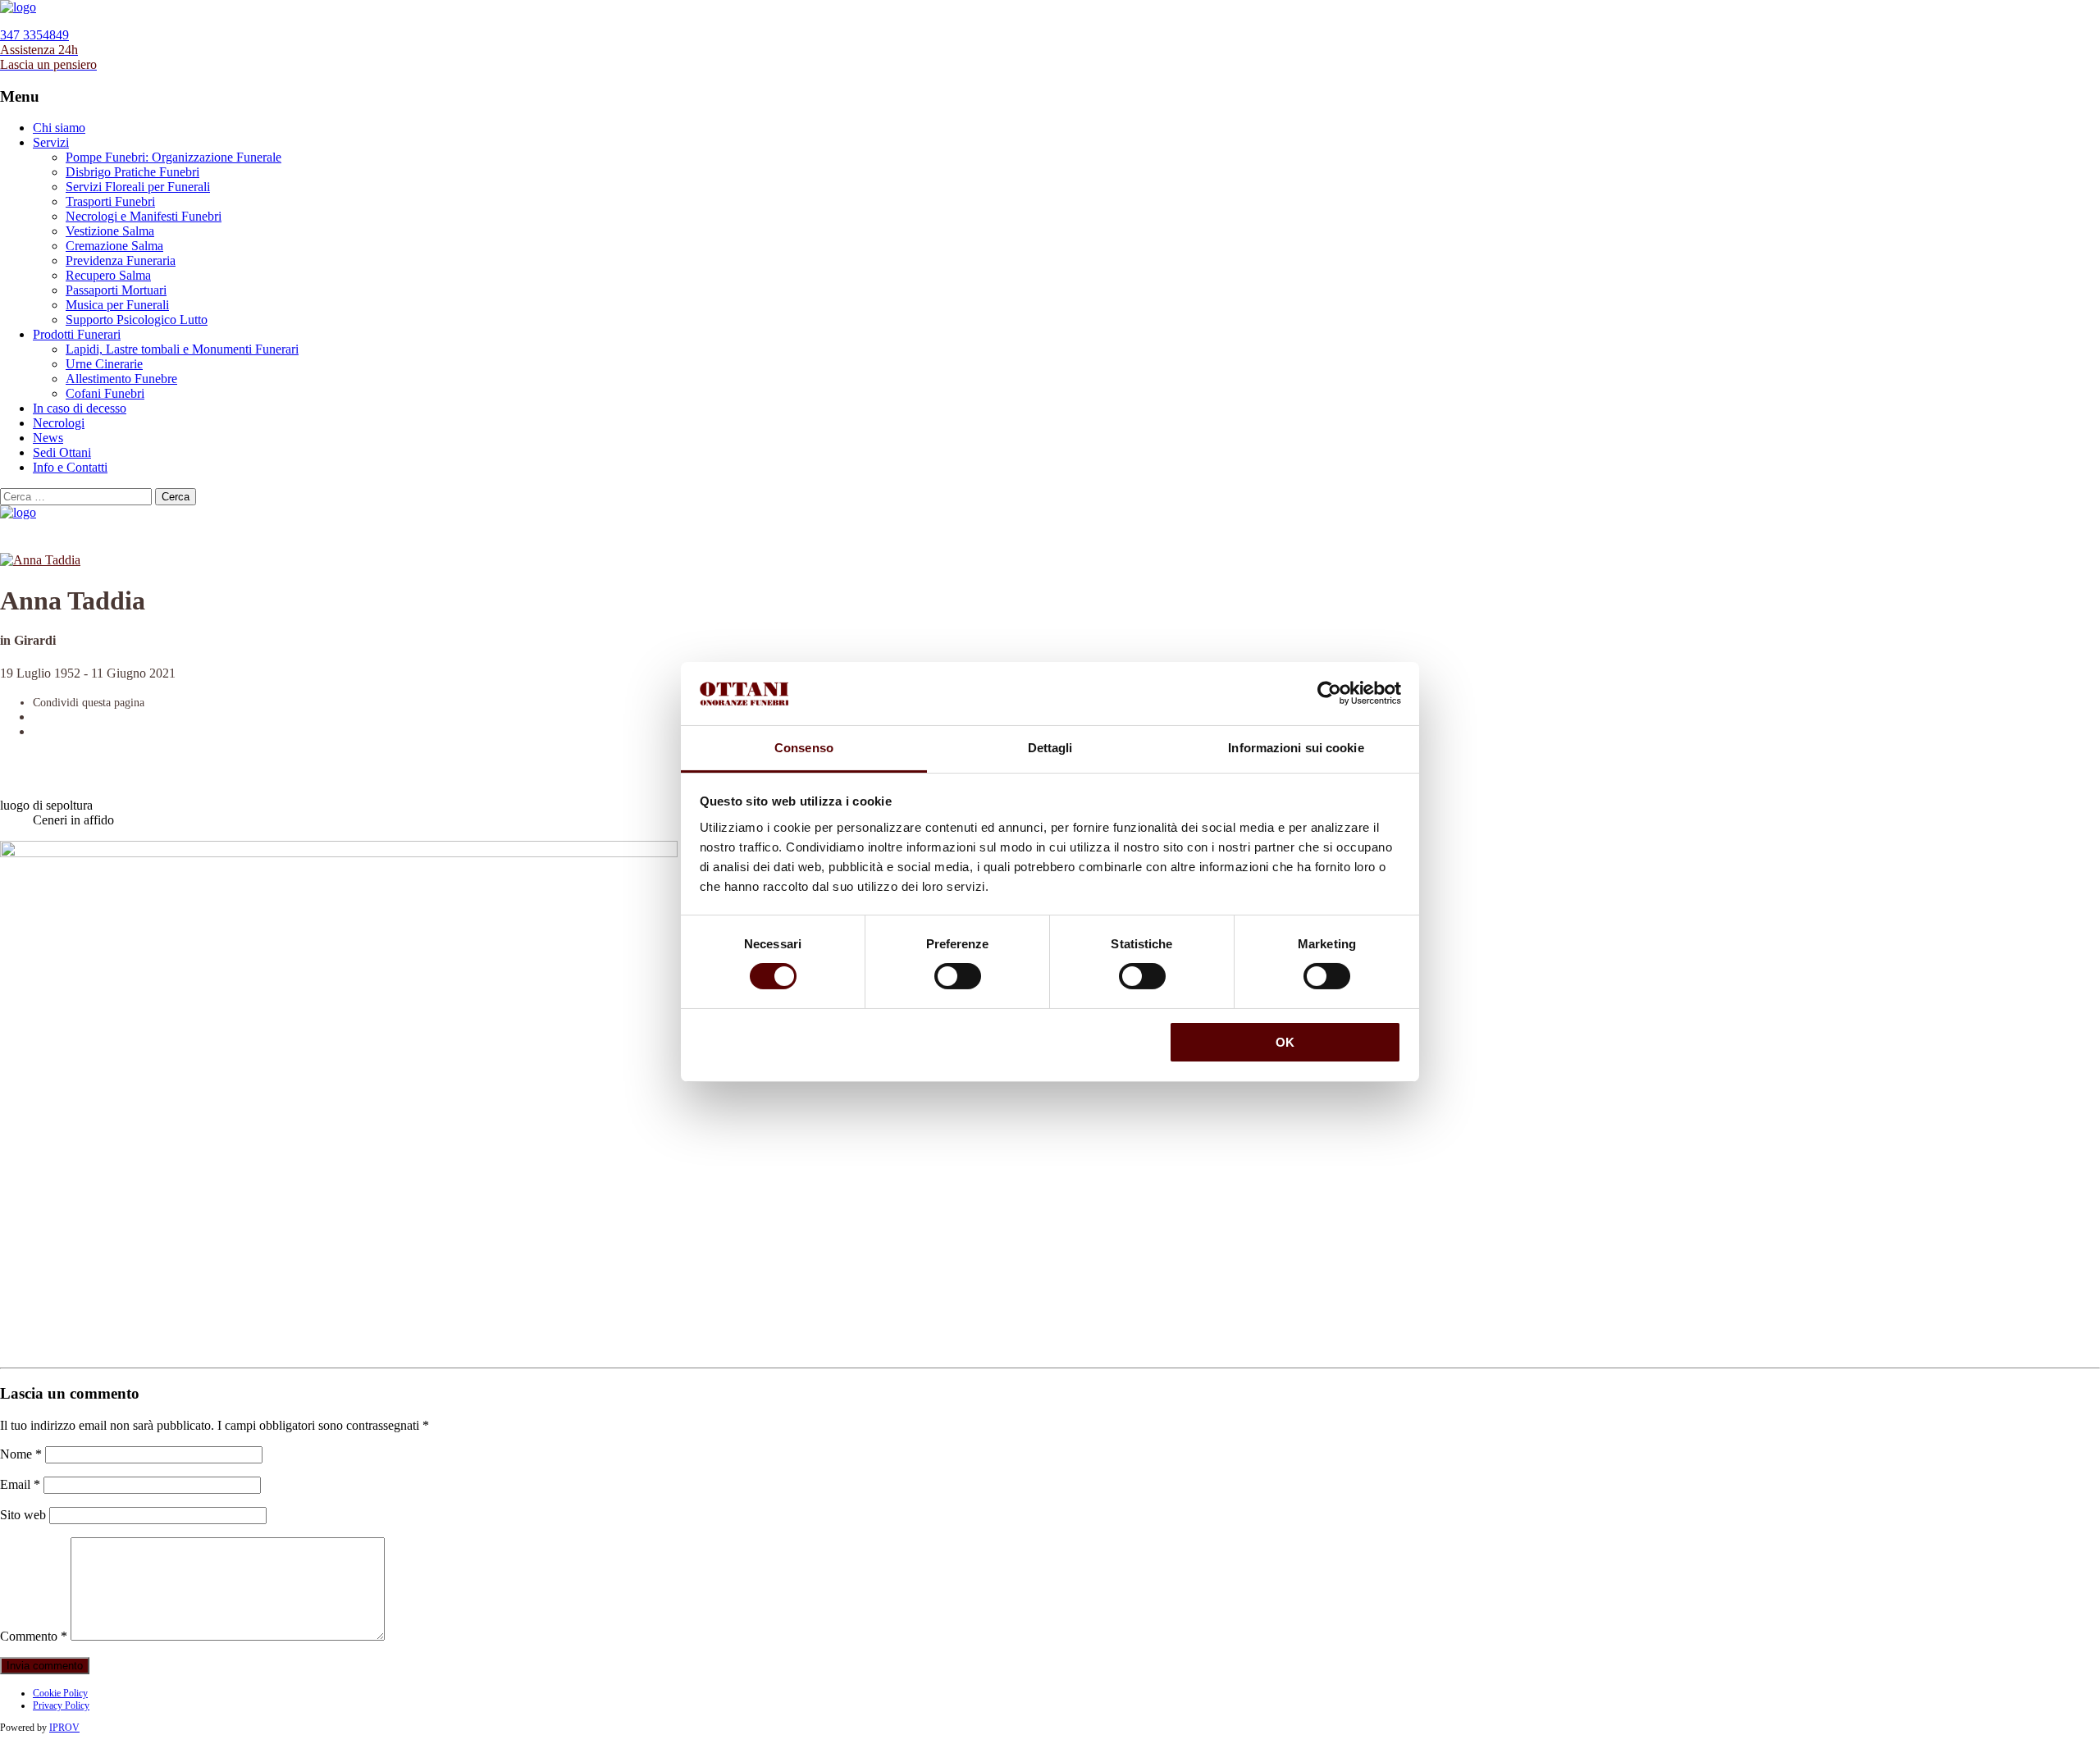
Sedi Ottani (62, 452)
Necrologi (59, 423)
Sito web (23, 1515)
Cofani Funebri (105, 393)
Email (20, 1484)
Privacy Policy (61, 1705)
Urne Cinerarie (104, 364)
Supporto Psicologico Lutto (137, 320)
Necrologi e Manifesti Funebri (144, 216)
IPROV (64, 1728)
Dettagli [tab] (1050, 748)
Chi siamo (59, 128)
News (48, 438)
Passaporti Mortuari (116, 290)
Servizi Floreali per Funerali (138, 187)
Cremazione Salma (114, 246)
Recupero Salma (108, 275)
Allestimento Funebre (121, 379)
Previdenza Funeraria (121, 260)
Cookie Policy (60, 1693)
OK (1285, 1042)
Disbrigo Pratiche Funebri (132, 172)
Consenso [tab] (804, 748)
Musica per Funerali (117, 305)
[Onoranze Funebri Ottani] (18, 7)
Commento (34, 1636)
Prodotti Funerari (77, 334)
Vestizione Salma (110, 231)
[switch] (958, 976)
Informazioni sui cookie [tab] (1296, 748)
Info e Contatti (70, 467)
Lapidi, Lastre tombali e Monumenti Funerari (182, 349)
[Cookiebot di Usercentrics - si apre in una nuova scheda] (1329, 693)
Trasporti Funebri (110, 201)
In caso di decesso (80, 408)
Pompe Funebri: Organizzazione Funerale (173, 157)
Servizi (51, 142)
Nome (21, 1454)
